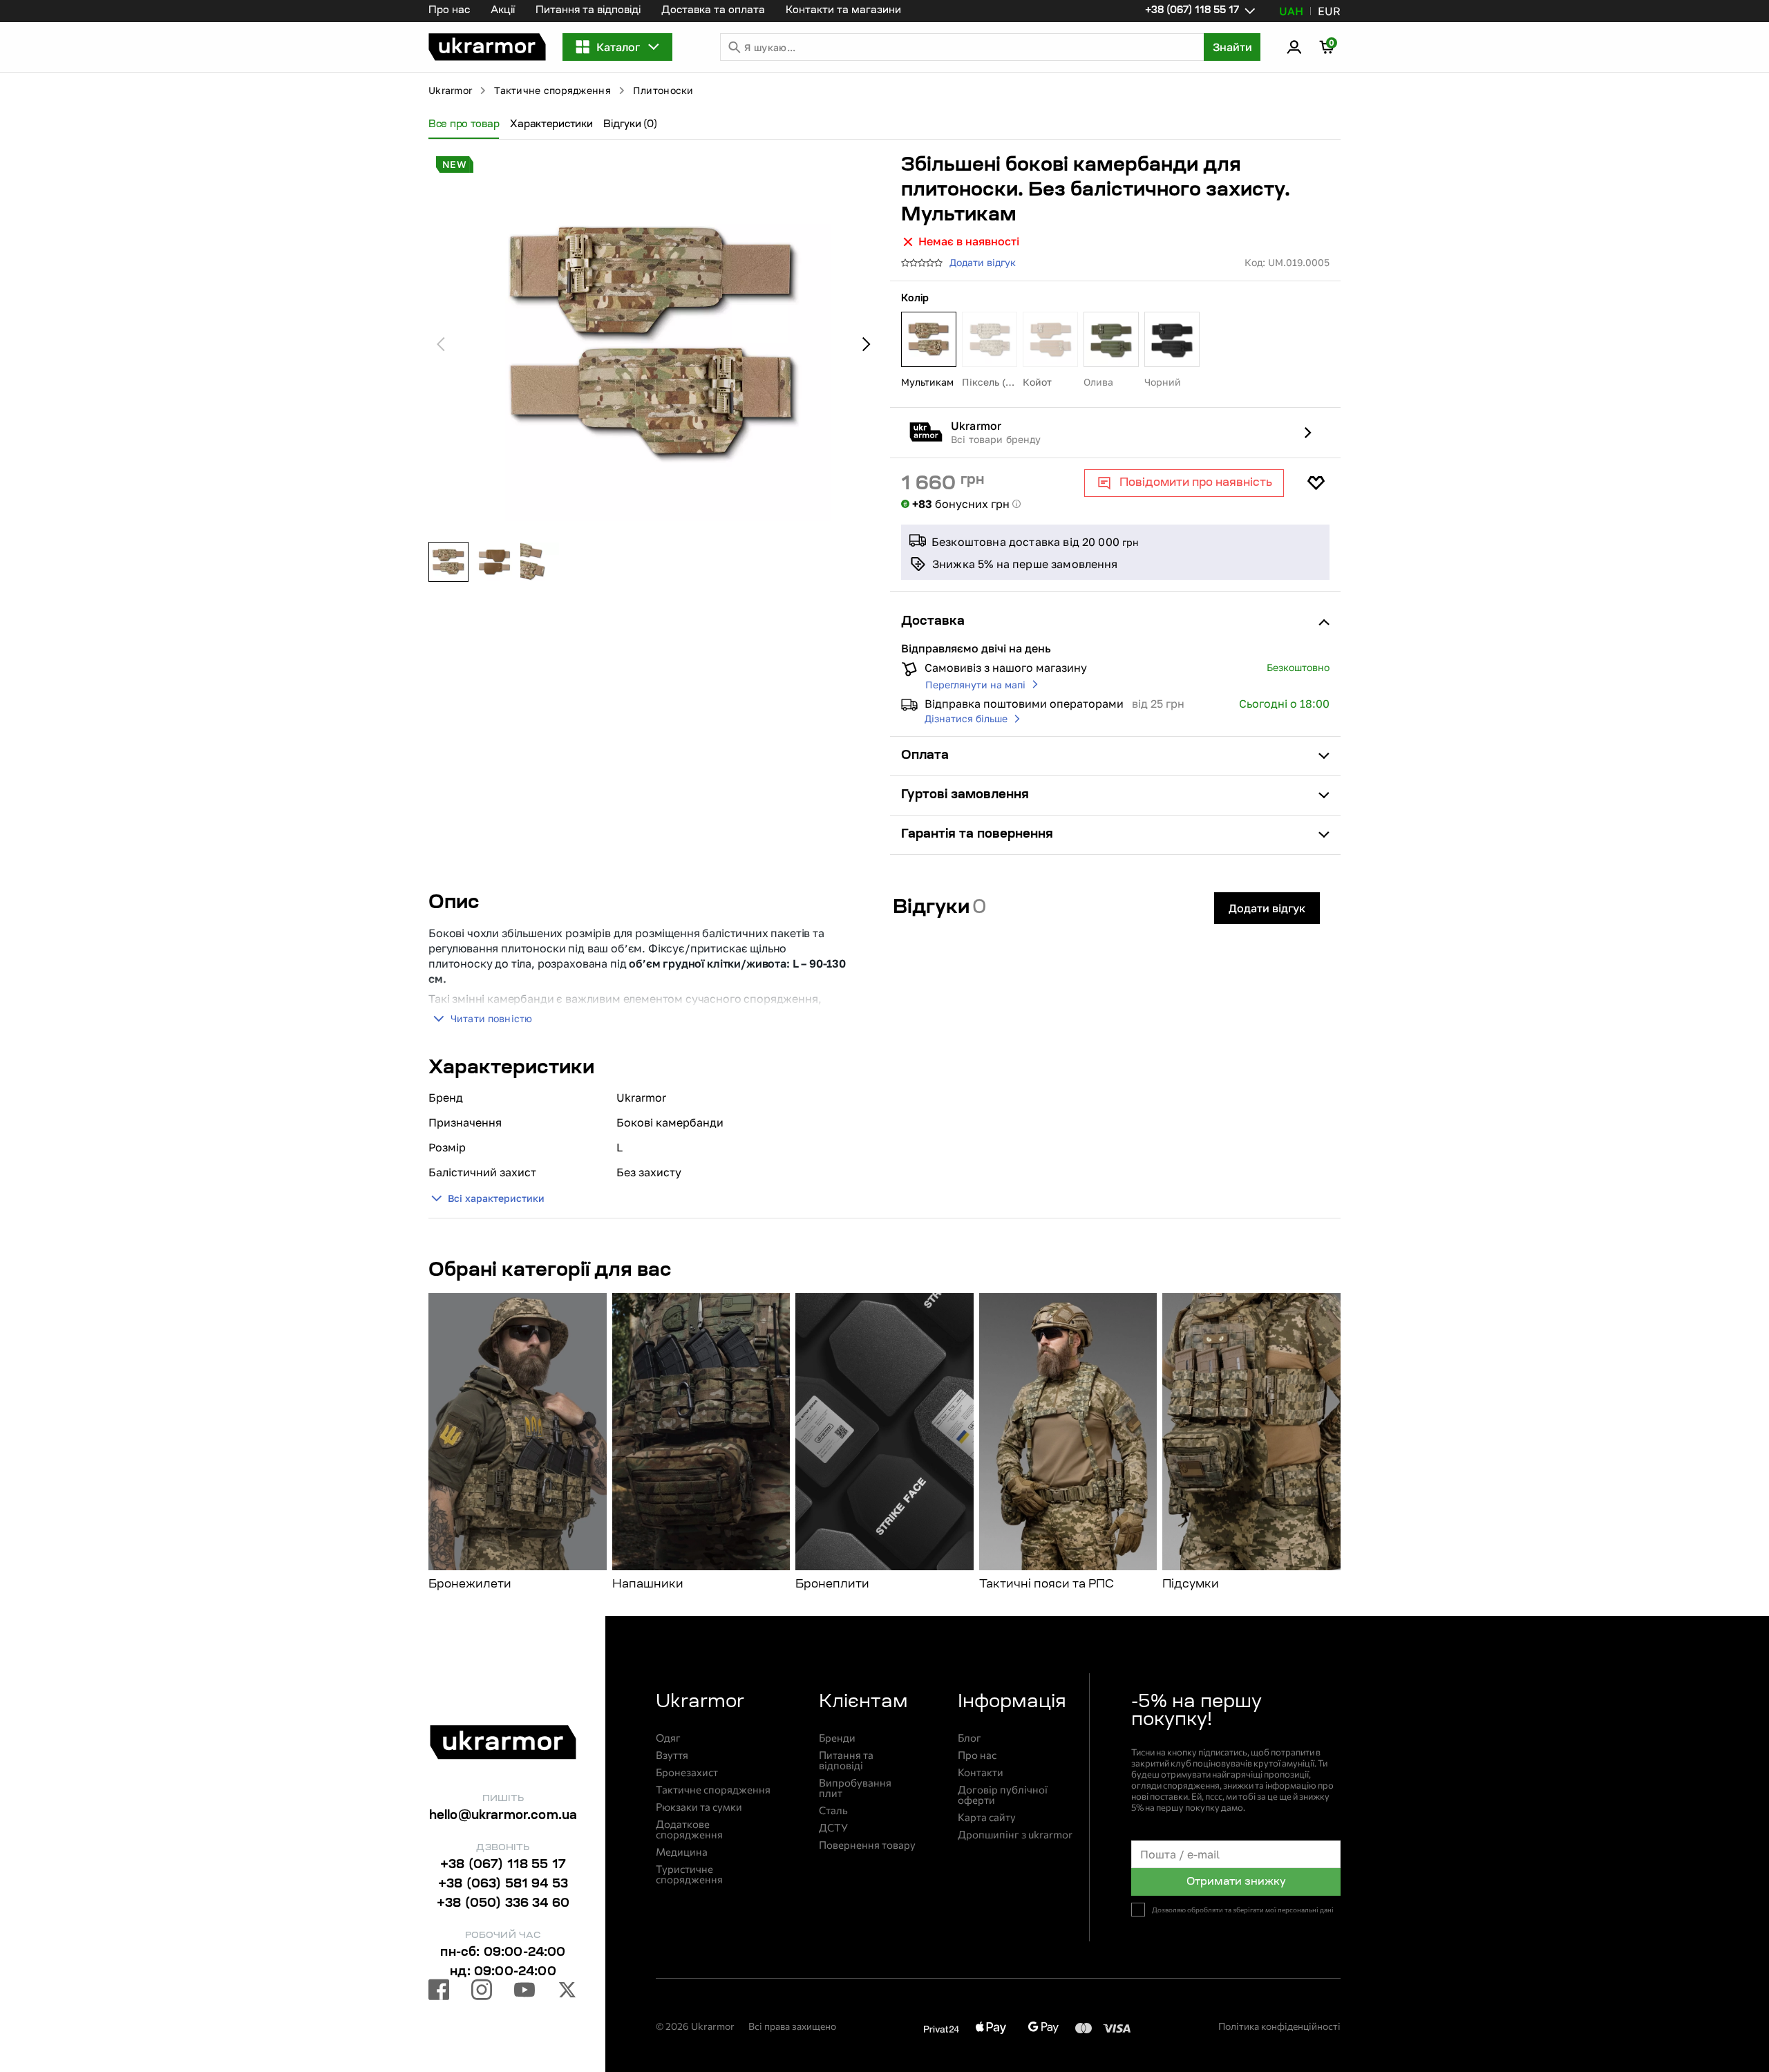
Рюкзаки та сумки (699, 1807)
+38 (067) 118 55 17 (503, 1865)
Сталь (833, 1810)
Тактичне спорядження (552, 90)
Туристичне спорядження (689, 1874)
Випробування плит (855, 1788)
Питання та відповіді (588, 11)
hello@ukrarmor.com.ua (503, 1816)
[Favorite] (1316, 483)
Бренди (837, 1738)
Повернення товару (867, 1845)
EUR (1329, 11)
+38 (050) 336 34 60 (503, 1904)
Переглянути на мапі (975, 685)
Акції (503, 11)
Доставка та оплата (713, 11)
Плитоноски (663, 90)
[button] (487, 47)
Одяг (668, 1738)
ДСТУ (833, 1828)
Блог (969, 1738)
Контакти (981, 1772)
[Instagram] (482, 1992)
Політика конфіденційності (1279, 2026)
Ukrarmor (450, 90)
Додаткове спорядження (689, 1829)
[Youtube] (524, 1992)
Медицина (682, 1852)
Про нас (449, 11)
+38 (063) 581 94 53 (503, 1885)
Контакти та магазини (843, 11)
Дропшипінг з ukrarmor (1015, 1835)
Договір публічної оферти (1003, 1795)
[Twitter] (567, 1992)
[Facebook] (439, 1992)
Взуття (672, 1755)
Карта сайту (987, 1817)
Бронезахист (687, 1772)
